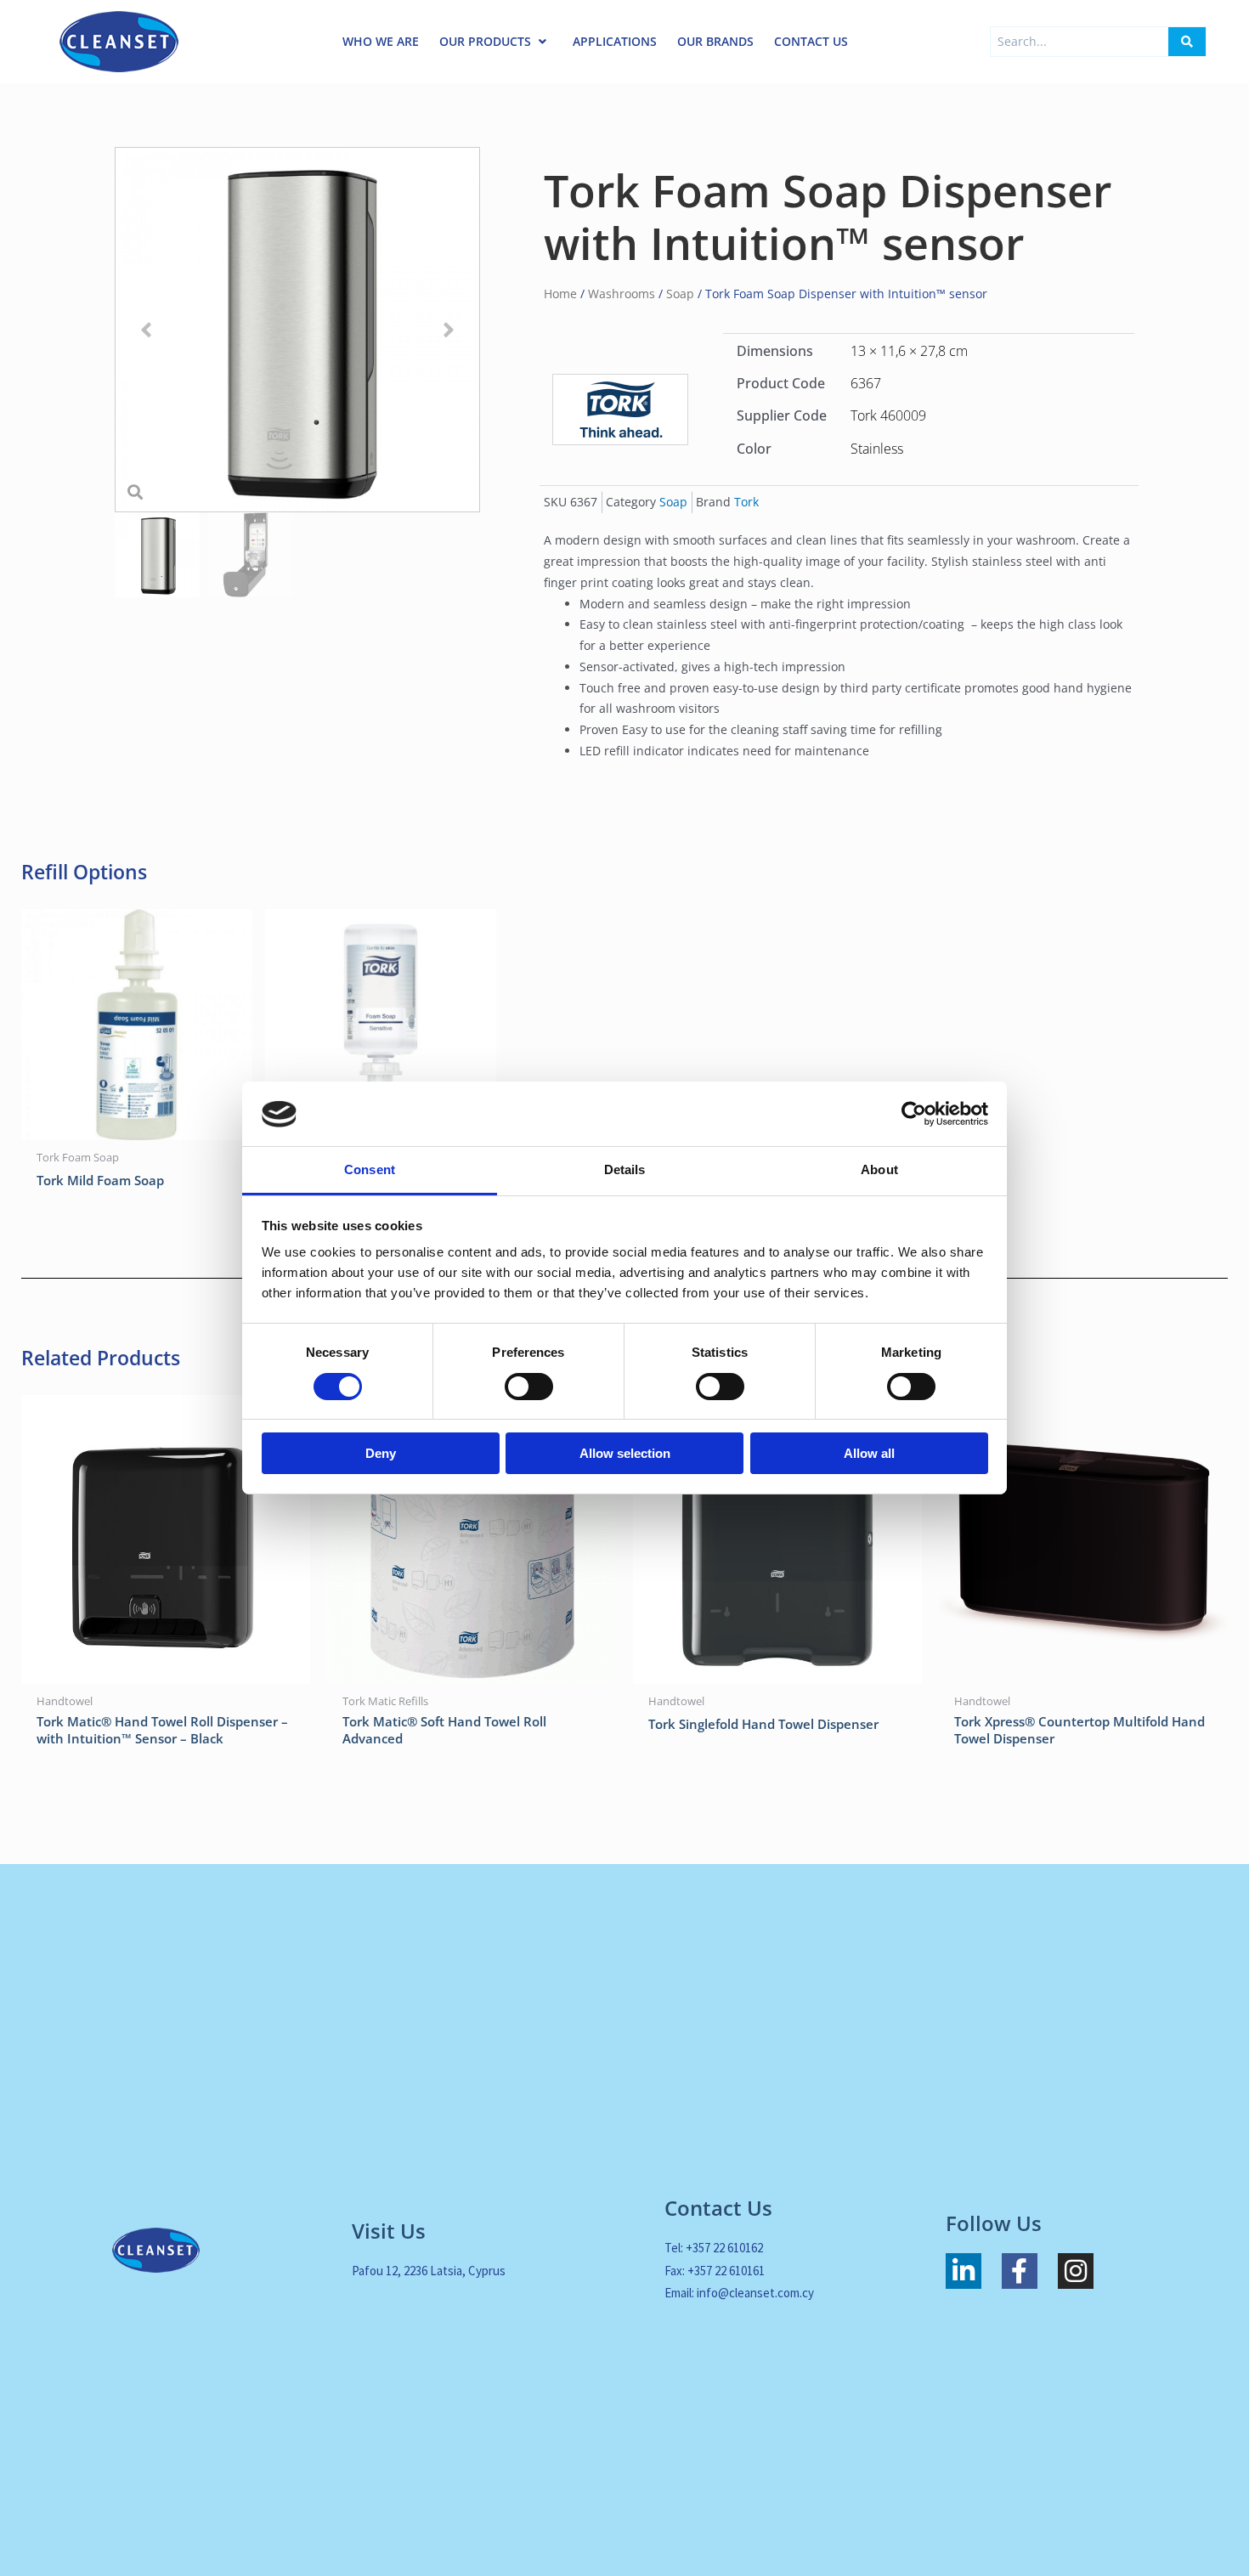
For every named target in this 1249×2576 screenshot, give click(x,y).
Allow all (869, 1454)
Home (560, 294)
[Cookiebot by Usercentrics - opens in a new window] (914, 1114)
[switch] (529, 1387)
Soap (680, 294)
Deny (381, 1454)
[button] (146, 330)
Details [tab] (625, 1170)
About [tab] (879, 1170)
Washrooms (622, 294)
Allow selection (625, 1454)
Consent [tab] (370, 1170)
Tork (746, 502)
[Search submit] (1187, 42)
